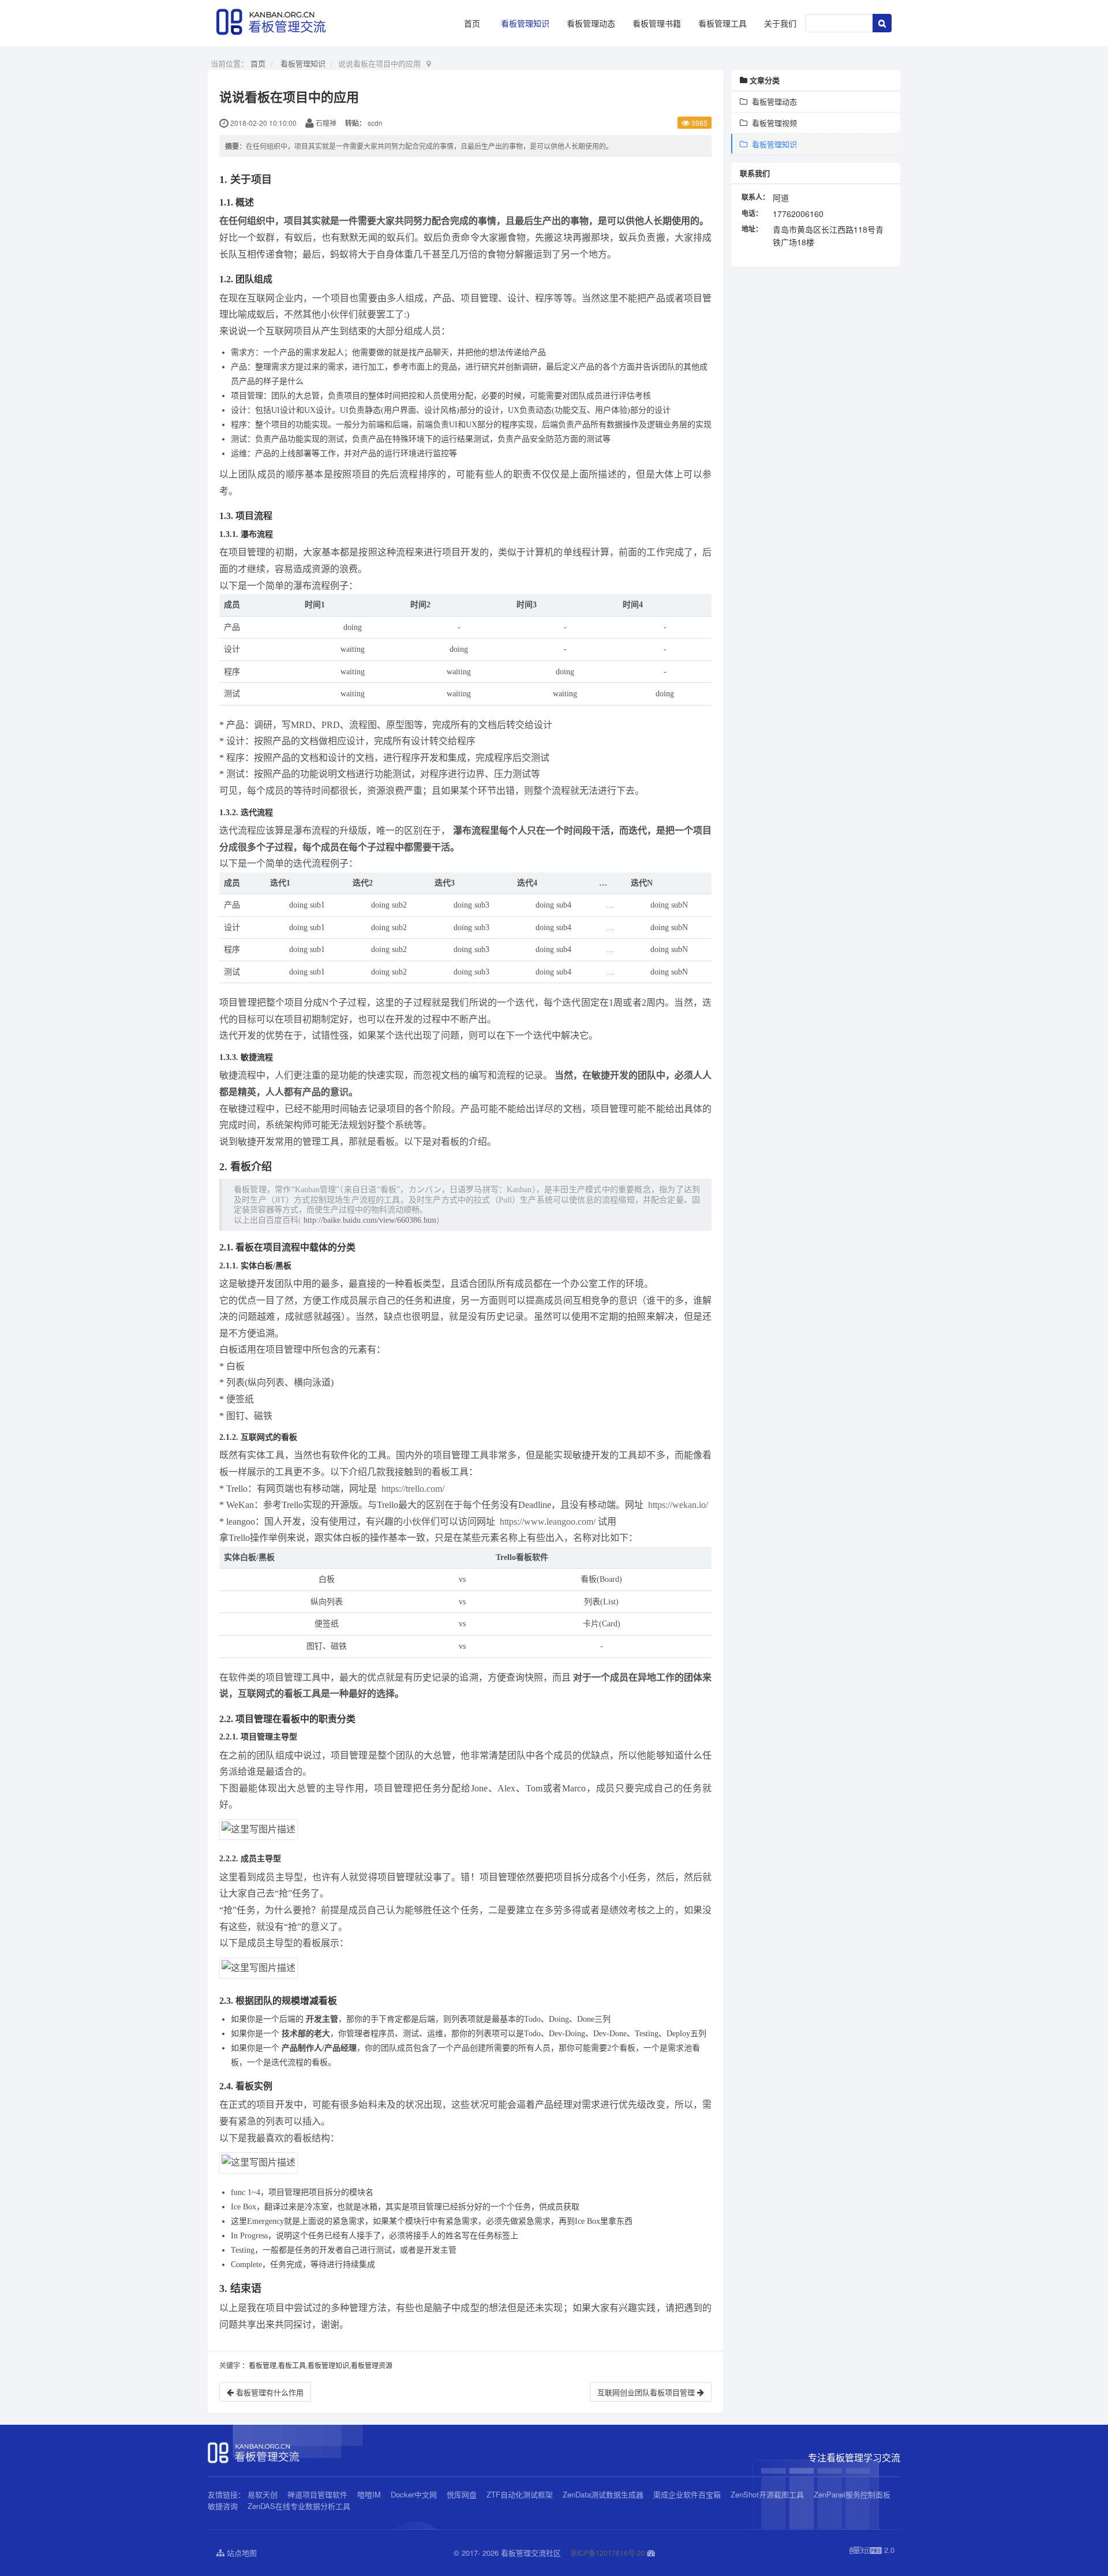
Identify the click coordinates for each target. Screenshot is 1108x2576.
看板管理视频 (772, 123)
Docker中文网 (414, 2494)
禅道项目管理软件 (317, 2494)
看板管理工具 (723, 23)
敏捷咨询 (223, 2506)
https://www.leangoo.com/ (548, 1522)
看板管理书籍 (657, 23)
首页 (472, 23)
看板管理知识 (525, 23)
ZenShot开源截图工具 (767, 2494)
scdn (375, 123)
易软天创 (263, 2494)
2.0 (872, 2550)
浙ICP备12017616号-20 (608, 2553)
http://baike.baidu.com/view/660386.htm (370, 1220)
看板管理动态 (591, 23)
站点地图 (241, 2553)
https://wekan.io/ (678, 1505)
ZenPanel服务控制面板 (852, 2494)
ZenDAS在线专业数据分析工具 (299, 2506)
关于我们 (780, 23)
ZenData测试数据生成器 (603, 2494)
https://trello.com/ (413, 1489)
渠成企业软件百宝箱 (688, 2494)
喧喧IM (369, 2494)
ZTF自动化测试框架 (520, 2494)
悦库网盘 (462, 2494)
